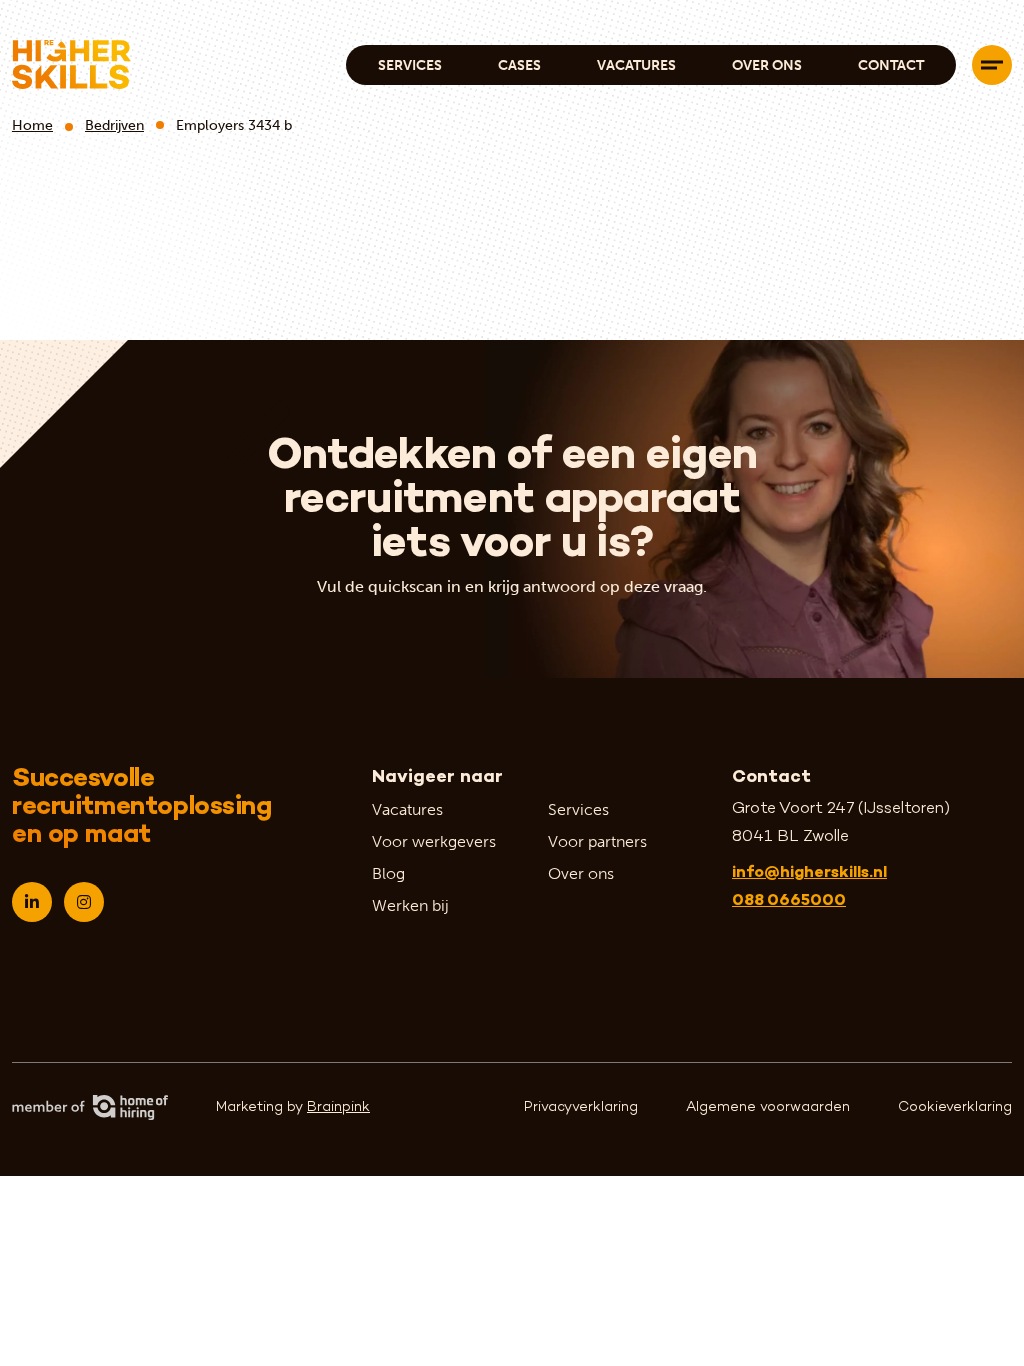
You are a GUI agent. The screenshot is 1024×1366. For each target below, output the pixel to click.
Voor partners (597, 841)
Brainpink (338, 1107)
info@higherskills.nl (809, 873)
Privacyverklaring (581, 1107)
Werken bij (410, 905)
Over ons (767, 65)
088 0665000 (789, 901)
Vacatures (636, 65)
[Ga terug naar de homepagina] (71, 64)
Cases (519, 65)
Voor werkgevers (434, 841)
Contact (891, 65)
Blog (388, 873)
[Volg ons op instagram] (84, 902)
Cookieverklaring (955, 1107)
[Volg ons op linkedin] (32, 902)
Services (410, 65)
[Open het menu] (992, 65)
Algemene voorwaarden (768, 1107)
